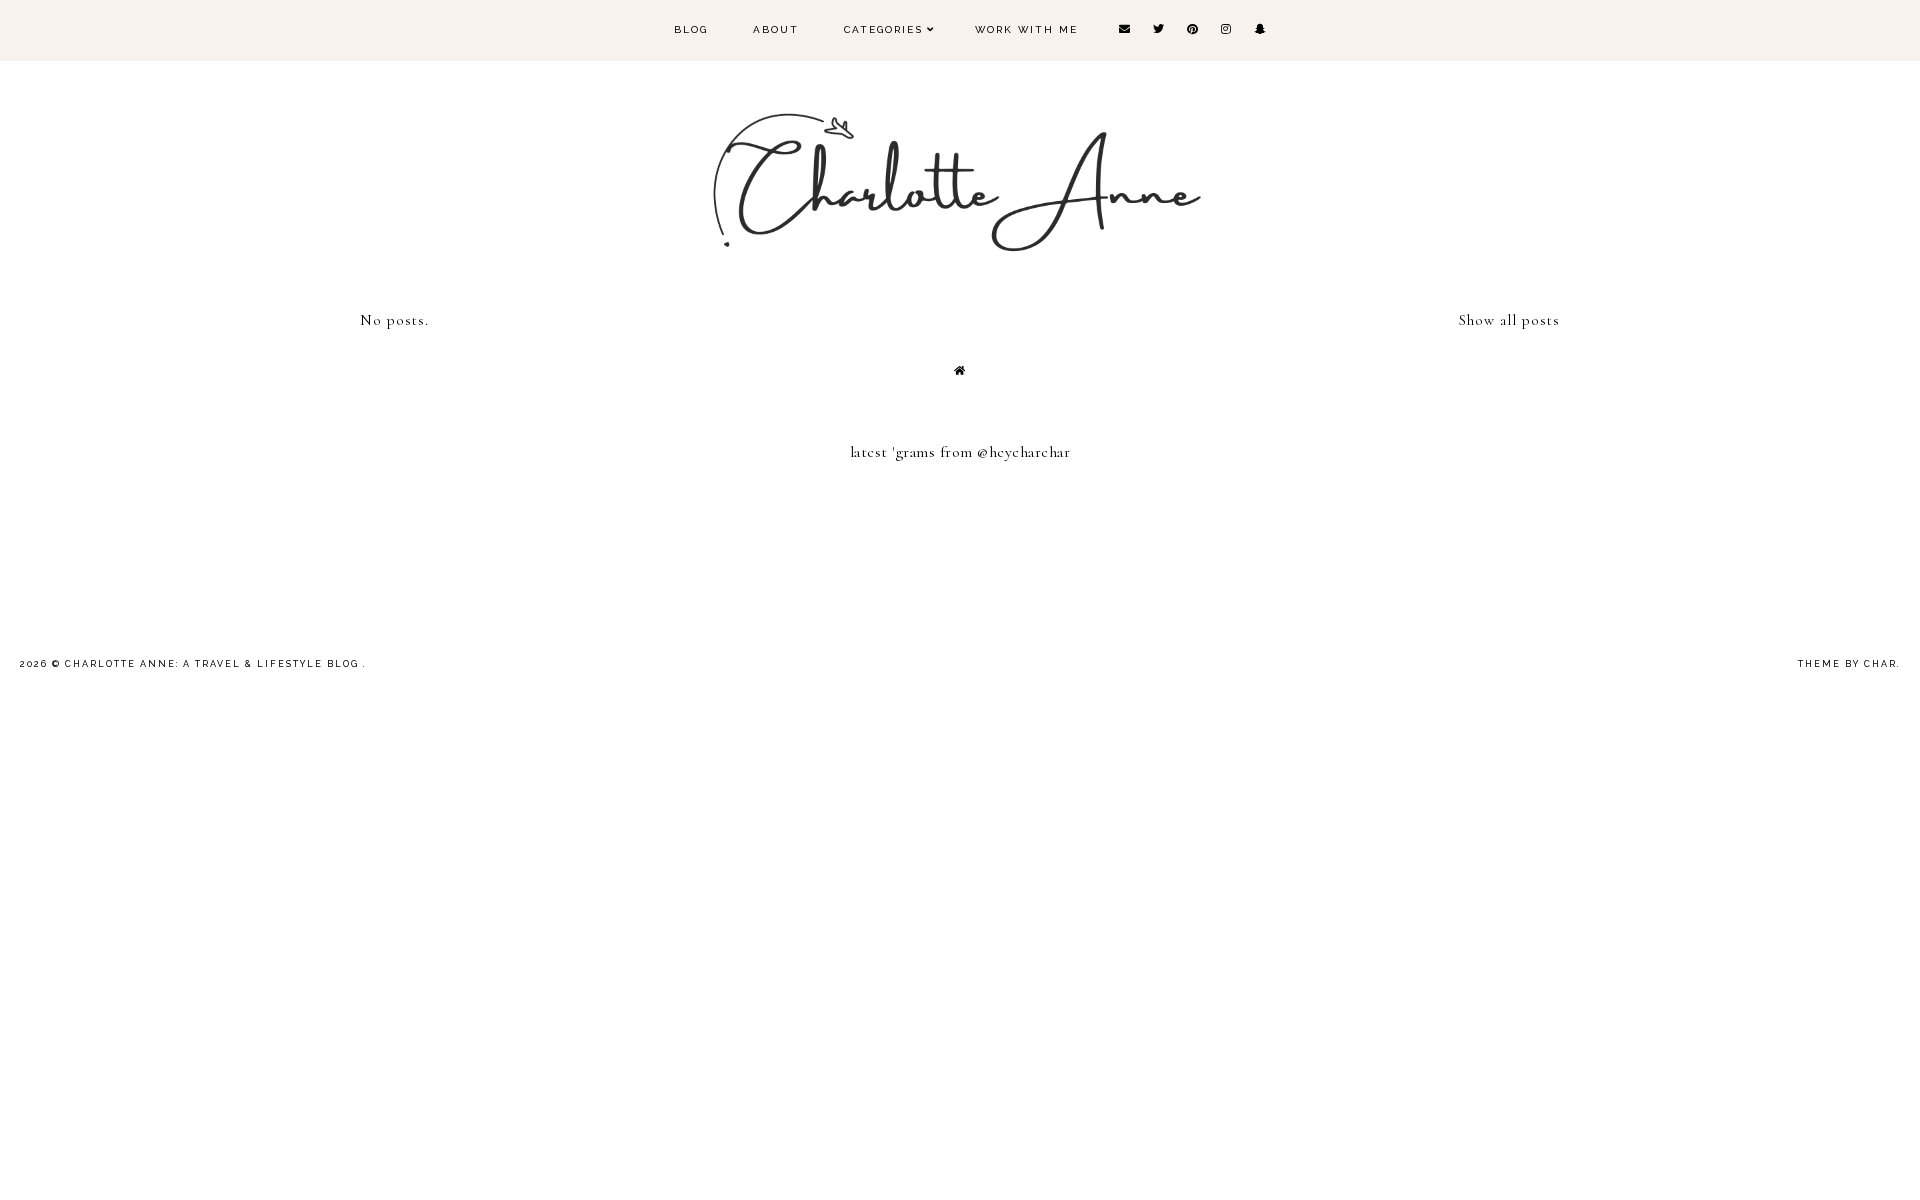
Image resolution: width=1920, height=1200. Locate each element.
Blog (691, 29)
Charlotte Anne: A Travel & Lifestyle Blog (214, 664)
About (776, 29)
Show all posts (1509, 320)
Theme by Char (1847, 664)
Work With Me (1026, 29)
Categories (883, 29)
